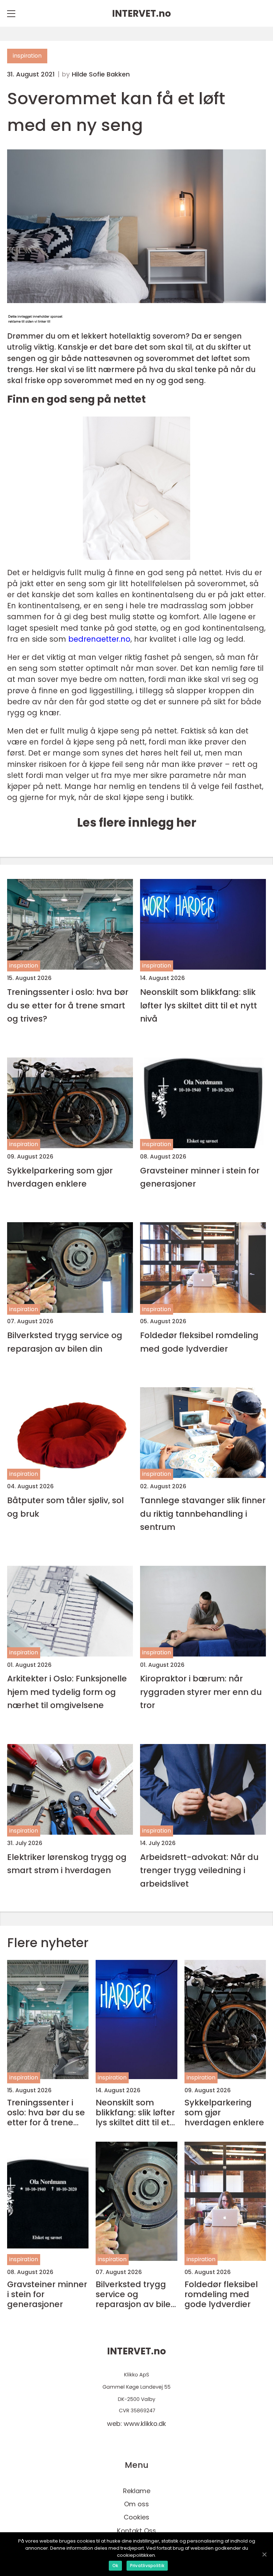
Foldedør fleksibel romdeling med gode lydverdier (199, 1342)
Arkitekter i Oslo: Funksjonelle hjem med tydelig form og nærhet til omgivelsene (67, 1692)
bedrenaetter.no (99, 639)
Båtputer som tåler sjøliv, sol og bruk (65, 1507)
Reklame (137, 2491)
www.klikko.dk (145, 2424)
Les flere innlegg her (137, 823)
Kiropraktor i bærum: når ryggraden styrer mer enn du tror (201, 1692)
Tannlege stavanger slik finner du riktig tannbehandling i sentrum (203, 1514)
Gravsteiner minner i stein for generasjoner (200, 1177)
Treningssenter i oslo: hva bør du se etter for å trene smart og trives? (68, 1005)
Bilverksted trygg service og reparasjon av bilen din (65, 1342)
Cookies (136, 2517)
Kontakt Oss (136, 2531)
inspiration (27, 56)
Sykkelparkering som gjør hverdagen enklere (60, 1177)
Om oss (136, 2504)
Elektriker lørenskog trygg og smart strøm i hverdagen (67, 1864)
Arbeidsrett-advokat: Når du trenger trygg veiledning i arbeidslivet (199, 1870)
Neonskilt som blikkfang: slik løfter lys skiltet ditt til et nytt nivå (199, 1005)
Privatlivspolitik (147, 2566)
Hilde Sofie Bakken (101, 74)
